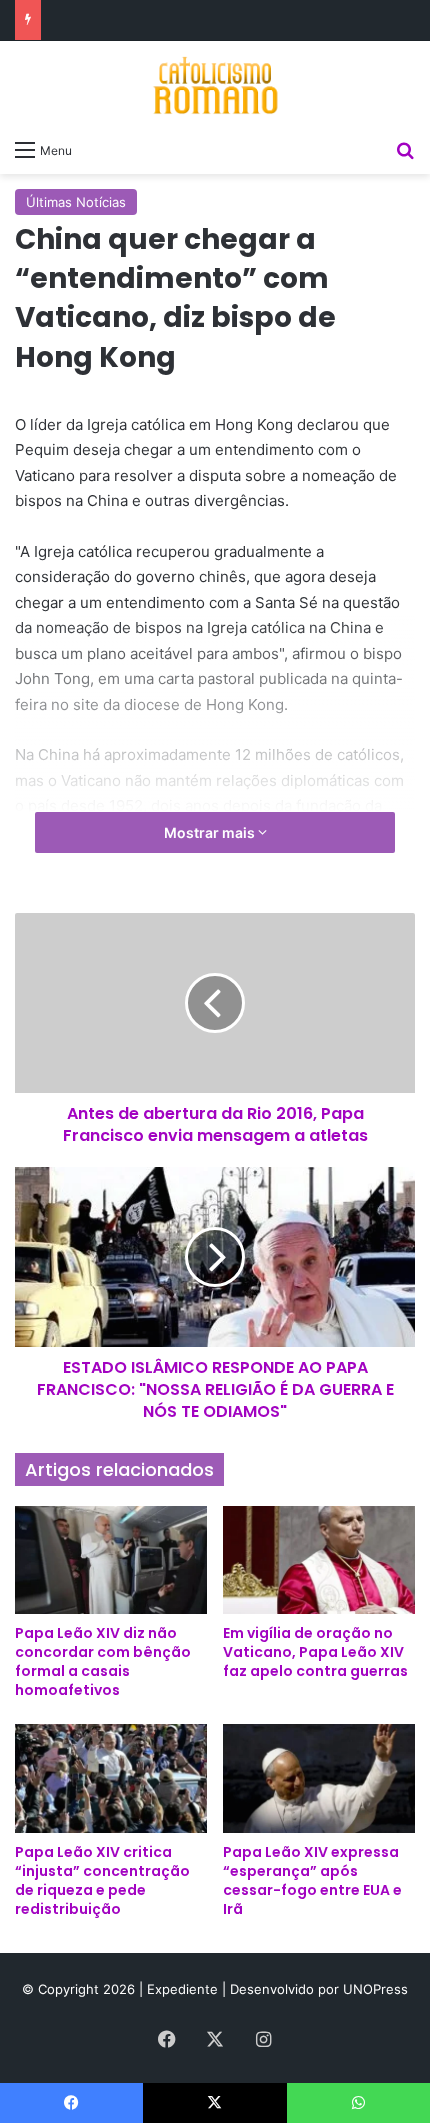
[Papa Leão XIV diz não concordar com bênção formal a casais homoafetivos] (111, 1560)
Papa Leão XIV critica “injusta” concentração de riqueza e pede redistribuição (102, 1880)
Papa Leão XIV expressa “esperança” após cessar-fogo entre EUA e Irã (312, 1880)
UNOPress (375, 1989)
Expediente (184, 1989)
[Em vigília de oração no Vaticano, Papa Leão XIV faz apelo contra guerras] (319, 1560)
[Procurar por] (405, 149)
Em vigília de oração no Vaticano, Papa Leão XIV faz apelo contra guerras (315, 1652)
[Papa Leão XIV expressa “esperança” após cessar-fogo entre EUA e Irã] (319, 1778)
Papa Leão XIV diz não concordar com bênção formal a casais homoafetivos (103, 1661)
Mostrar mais (211, 832)
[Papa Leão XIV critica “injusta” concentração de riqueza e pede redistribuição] (111, 1778)
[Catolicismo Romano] (215, 85)
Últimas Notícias (76, 202)
